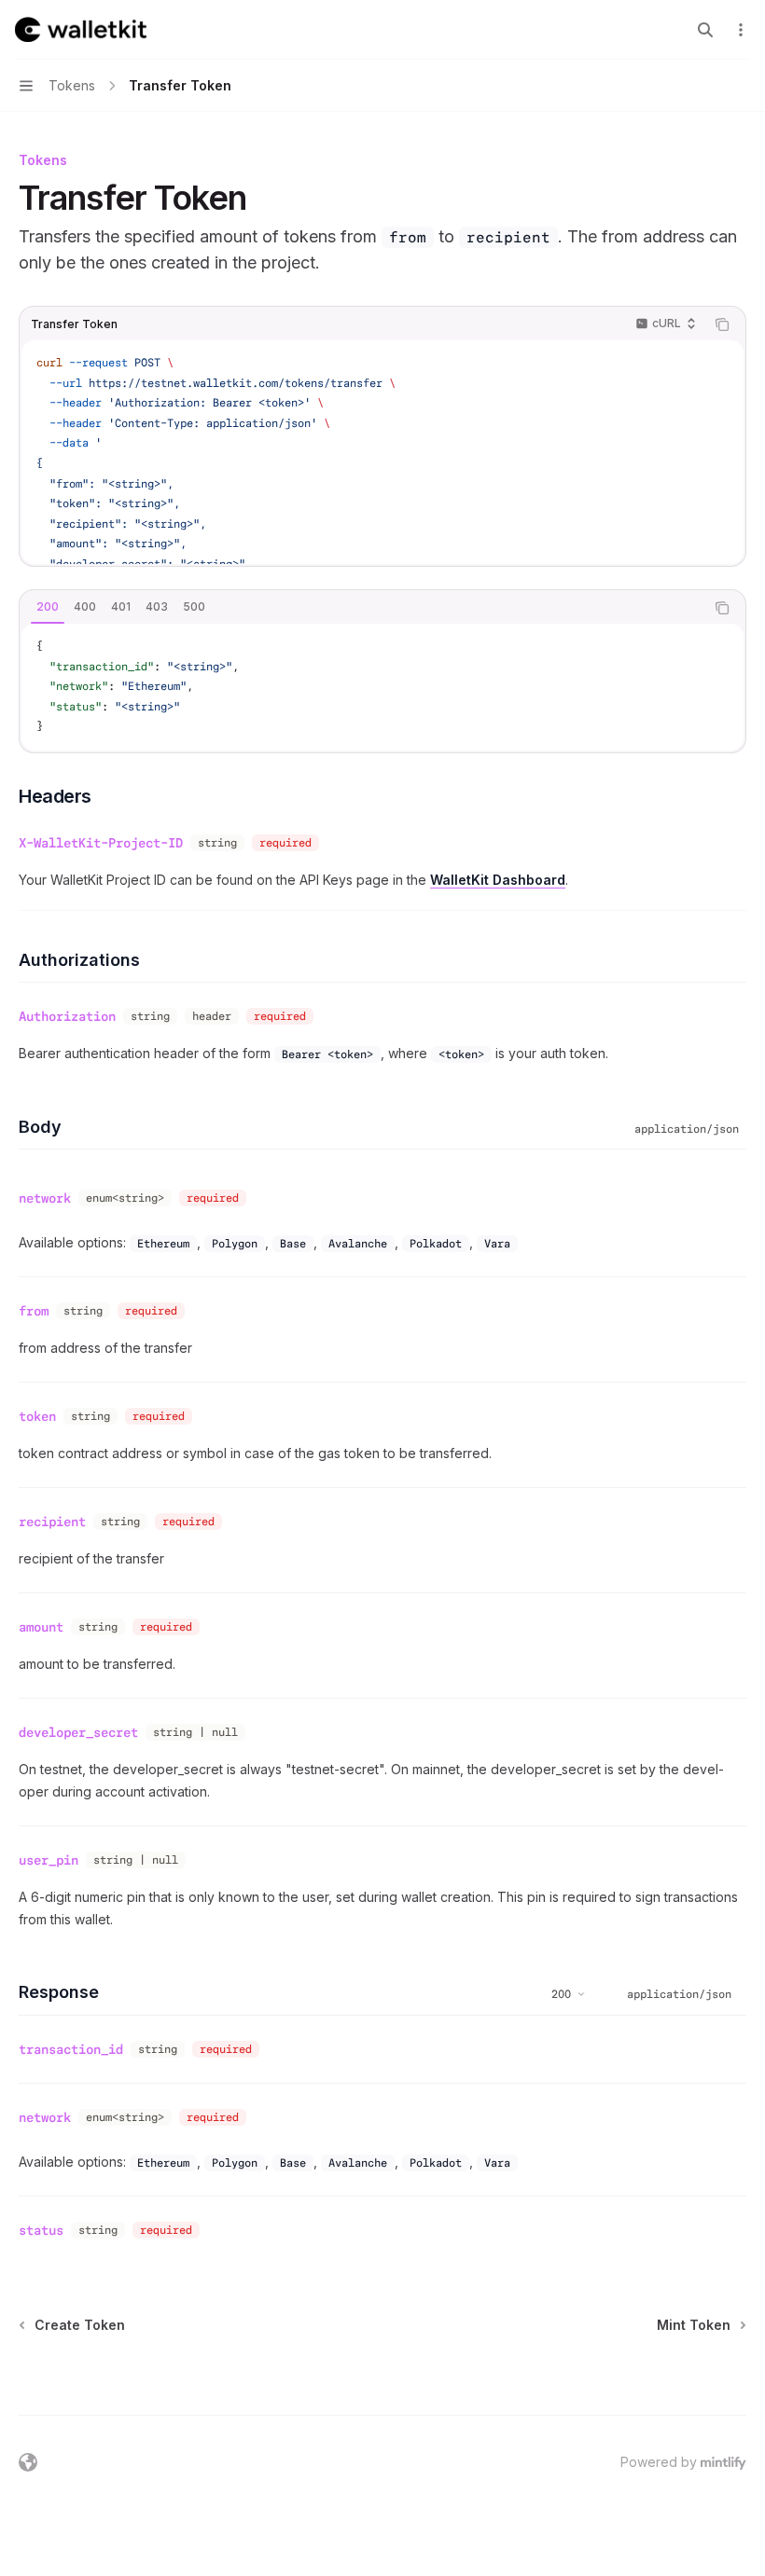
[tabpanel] (382, 687)
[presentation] (382, 452)
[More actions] (741, 30)
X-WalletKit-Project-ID (101, 843)
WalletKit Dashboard (498, 880)
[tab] (48, 607)
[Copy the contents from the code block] (722, 324)
